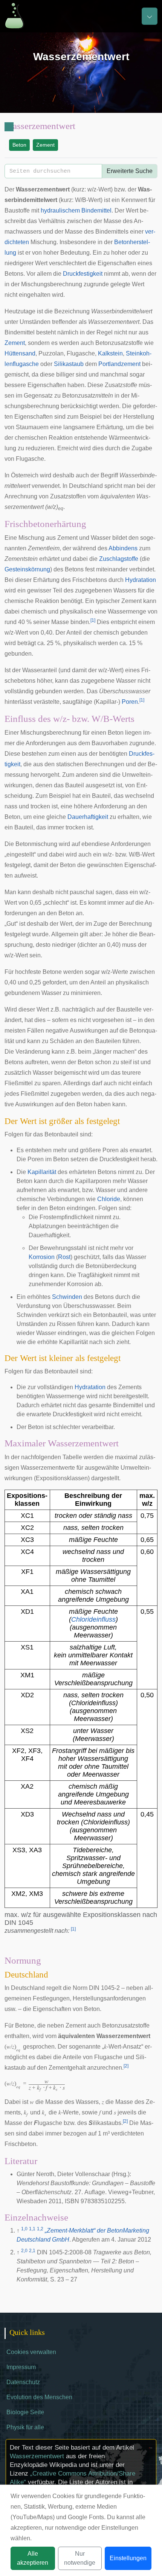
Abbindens (123, 548)
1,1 (32, 2229)
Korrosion (42, 1257)
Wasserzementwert (37, 2456)
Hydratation (141, 580)
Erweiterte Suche (130, 171)
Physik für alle (25, 2427)
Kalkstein (110, 353)
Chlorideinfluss (93, 1619)
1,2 (40, 2229)
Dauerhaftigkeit (88, 817)
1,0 (24, 2229)
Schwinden (67, 1297)
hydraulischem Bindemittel (76, 210)
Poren (130, 702)
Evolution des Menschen (39, 2397)
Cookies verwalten (31, 2352)
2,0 (24, 2251)
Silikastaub (69, 364)
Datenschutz (23, 2382)
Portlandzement (119, 364)
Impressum (21, 2367)
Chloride (109, 1199)
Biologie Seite (25, 2412)
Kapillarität (42, 1172)
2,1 (32, 2251)
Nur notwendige (80, 2558)
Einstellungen (128, 2558)
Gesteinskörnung (27, 569)
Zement (45, 145)
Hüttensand (20, 353)
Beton (19, 145)
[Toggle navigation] (150, 16)
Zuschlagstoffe (119, 559)
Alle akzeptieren (33, 2558)
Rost (64, 1257)
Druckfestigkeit (83, 274)
